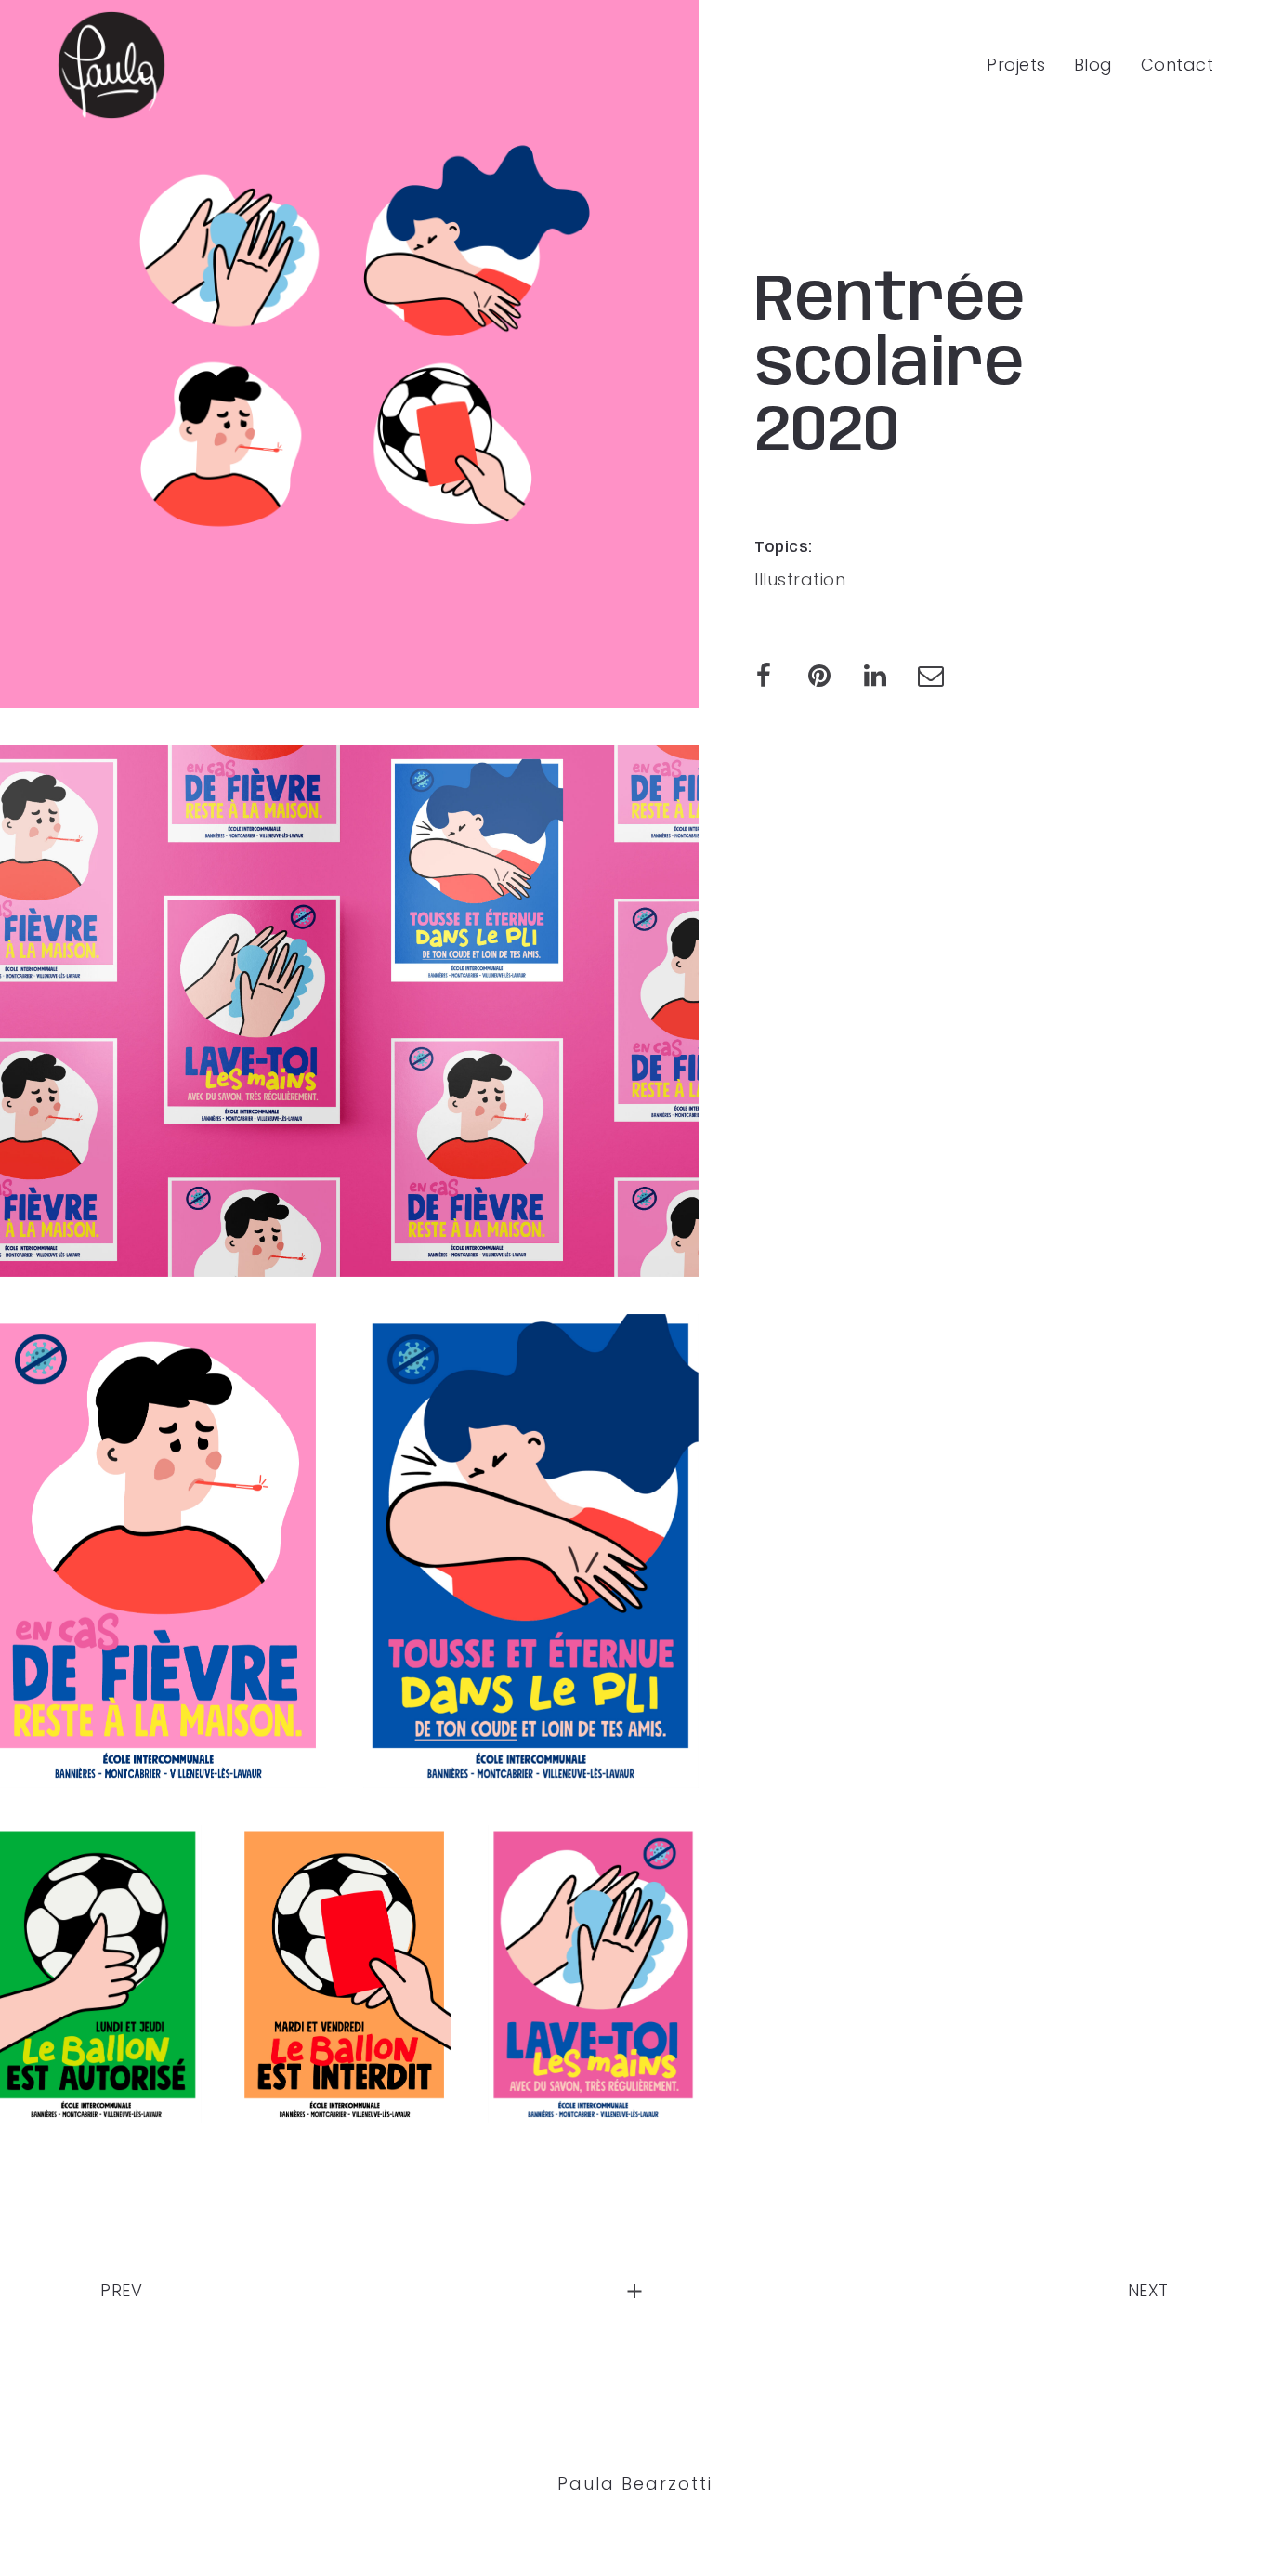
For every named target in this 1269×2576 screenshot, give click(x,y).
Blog (1093, 65)
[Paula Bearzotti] (111, 65)
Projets (1016, 65)
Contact (1177, 65)
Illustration (800, 579)
